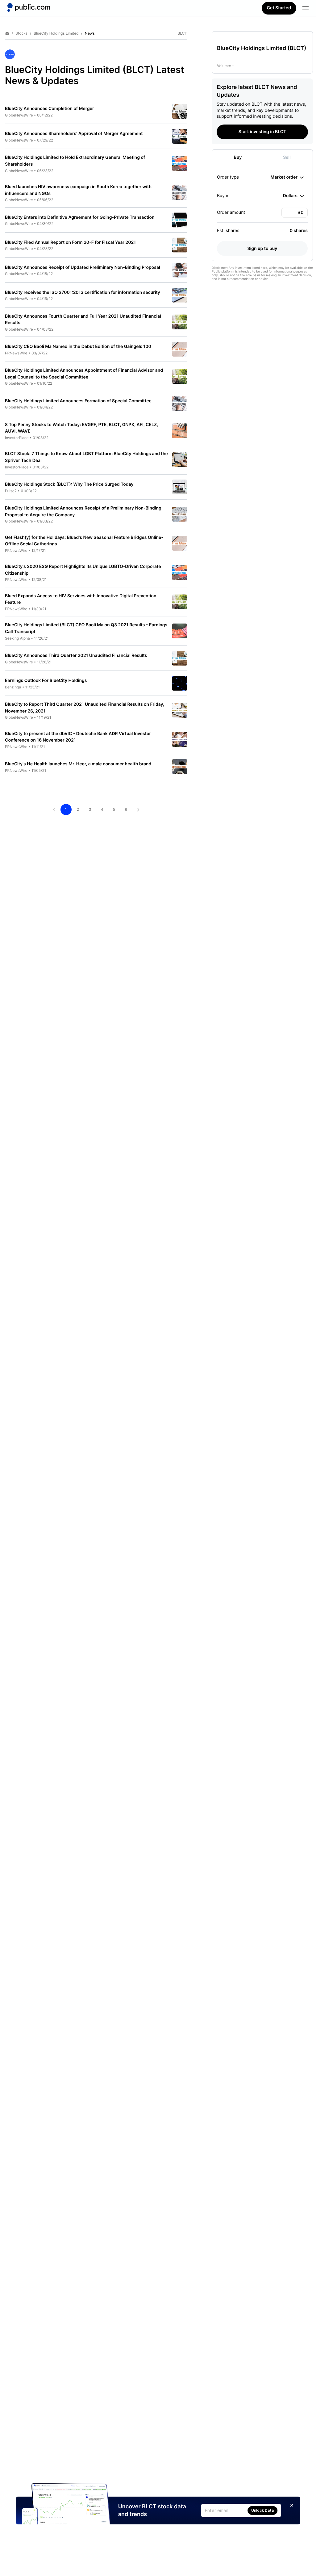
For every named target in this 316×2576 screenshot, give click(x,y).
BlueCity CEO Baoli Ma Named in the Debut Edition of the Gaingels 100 (78, 347)
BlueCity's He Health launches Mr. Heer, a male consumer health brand (78, 764)
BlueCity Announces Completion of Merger (50, 109)
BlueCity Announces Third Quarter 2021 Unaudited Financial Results (76, 656)
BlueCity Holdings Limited (56, 33)
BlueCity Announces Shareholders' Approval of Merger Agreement (74, 134)
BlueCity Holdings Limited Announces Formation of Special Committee (78, 401)
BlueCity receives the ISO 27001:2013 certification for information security (83, 292)
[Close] (292, 2505)
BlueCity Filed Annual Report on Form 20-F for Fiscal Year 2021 (70, 242)
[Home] (29, 7)
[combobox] (287, 177)
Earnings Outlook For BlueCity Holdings (46, 681)
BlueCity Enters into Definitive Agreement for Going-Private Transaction (80, 217)
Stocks (21, 33)
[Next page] (138, 810)
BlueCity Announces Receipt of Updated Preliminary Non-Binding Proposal (83, 267)
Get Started (279, 8)
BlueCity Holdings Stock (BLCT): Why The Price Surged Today (69, 484)
